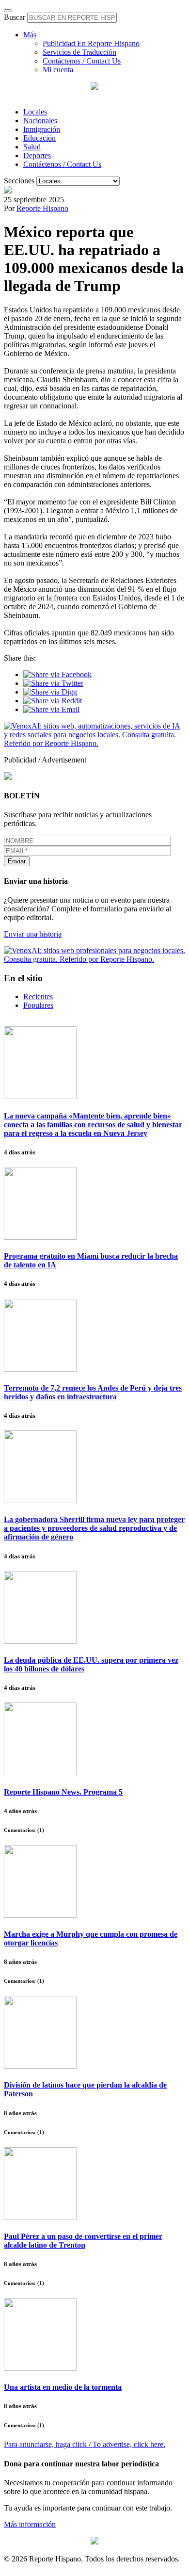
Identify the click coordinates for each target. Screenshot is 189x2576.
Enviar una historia (33, 934)
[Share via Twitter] (53, 683)
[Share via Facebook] (57, 674)
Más (30, 35)
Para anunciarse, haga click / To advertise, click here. (85, 2444)
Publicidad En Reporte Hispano (91, 43)
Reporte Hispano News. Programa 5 (63, 1792)
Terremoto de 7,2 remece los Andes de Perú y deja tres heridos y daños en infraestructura (93, 1392)
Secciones (19, 181)
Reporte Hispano (42, 208)
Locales (35, 112)
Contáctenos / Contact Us (82, 61)
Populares (38, 1005)
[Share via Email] (51, 709)
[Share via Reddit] (53, 701)
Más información (30, 2524)
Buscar (15, 17)
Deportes (37, 155)
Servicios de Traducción (79, 52)
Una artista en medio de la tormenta (63, 2387)
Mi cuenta (58, 70)
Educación (39, 138)
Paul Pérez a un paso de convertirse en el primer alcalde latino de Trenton (83, 2241)
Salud (32, 147)
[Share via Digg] (50, 692)
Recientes (38, 996)
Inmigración (42, 129)
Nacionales (40, 121)
